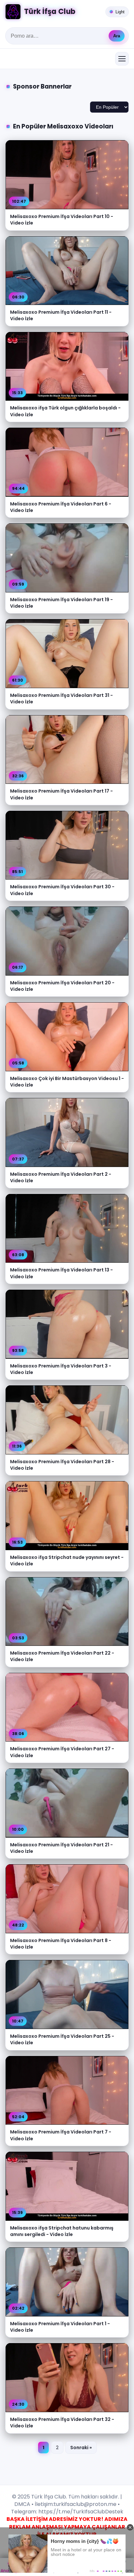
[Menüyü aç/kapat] (122, 59)
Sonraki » (81, 2448)
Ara (117, 36)
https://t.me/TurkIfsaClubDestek (80, 2512)
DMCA (22, 2504)
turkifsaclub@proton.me (85, 2504)
